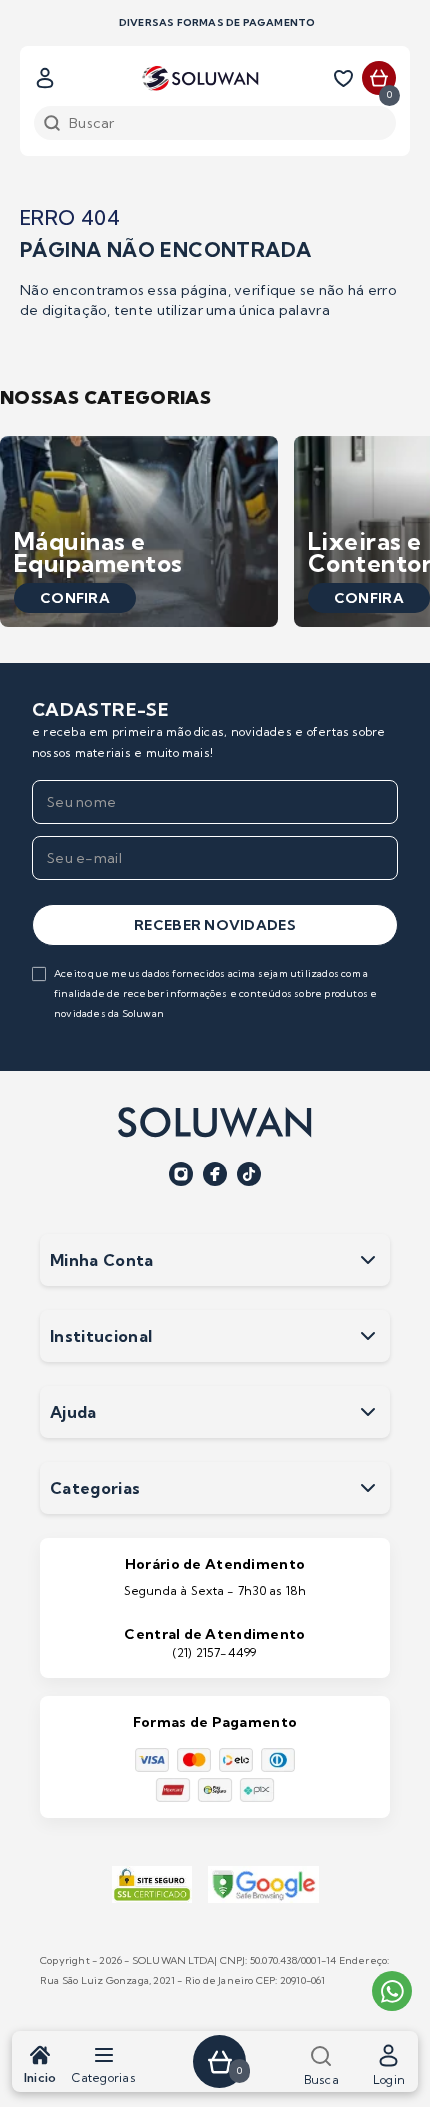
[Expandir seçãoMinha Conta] (368, 1260)
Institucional (101, 1336)
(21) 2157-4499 (214, 1652)
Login (389, 2079)
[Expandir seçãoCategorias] (368, 1488)
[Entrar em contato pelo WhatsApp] (392, 1991)
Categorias (103, 2077)
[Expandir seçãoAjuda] (368, 1412)
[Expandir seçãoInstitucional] (368, 1336)
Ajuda (73, 1412)
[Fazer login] (45, 78)
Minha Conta (102, 1260)
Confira (75, 598)
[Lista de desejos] (347, 78)
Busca (321, 2079)
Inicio (40, 2077)
